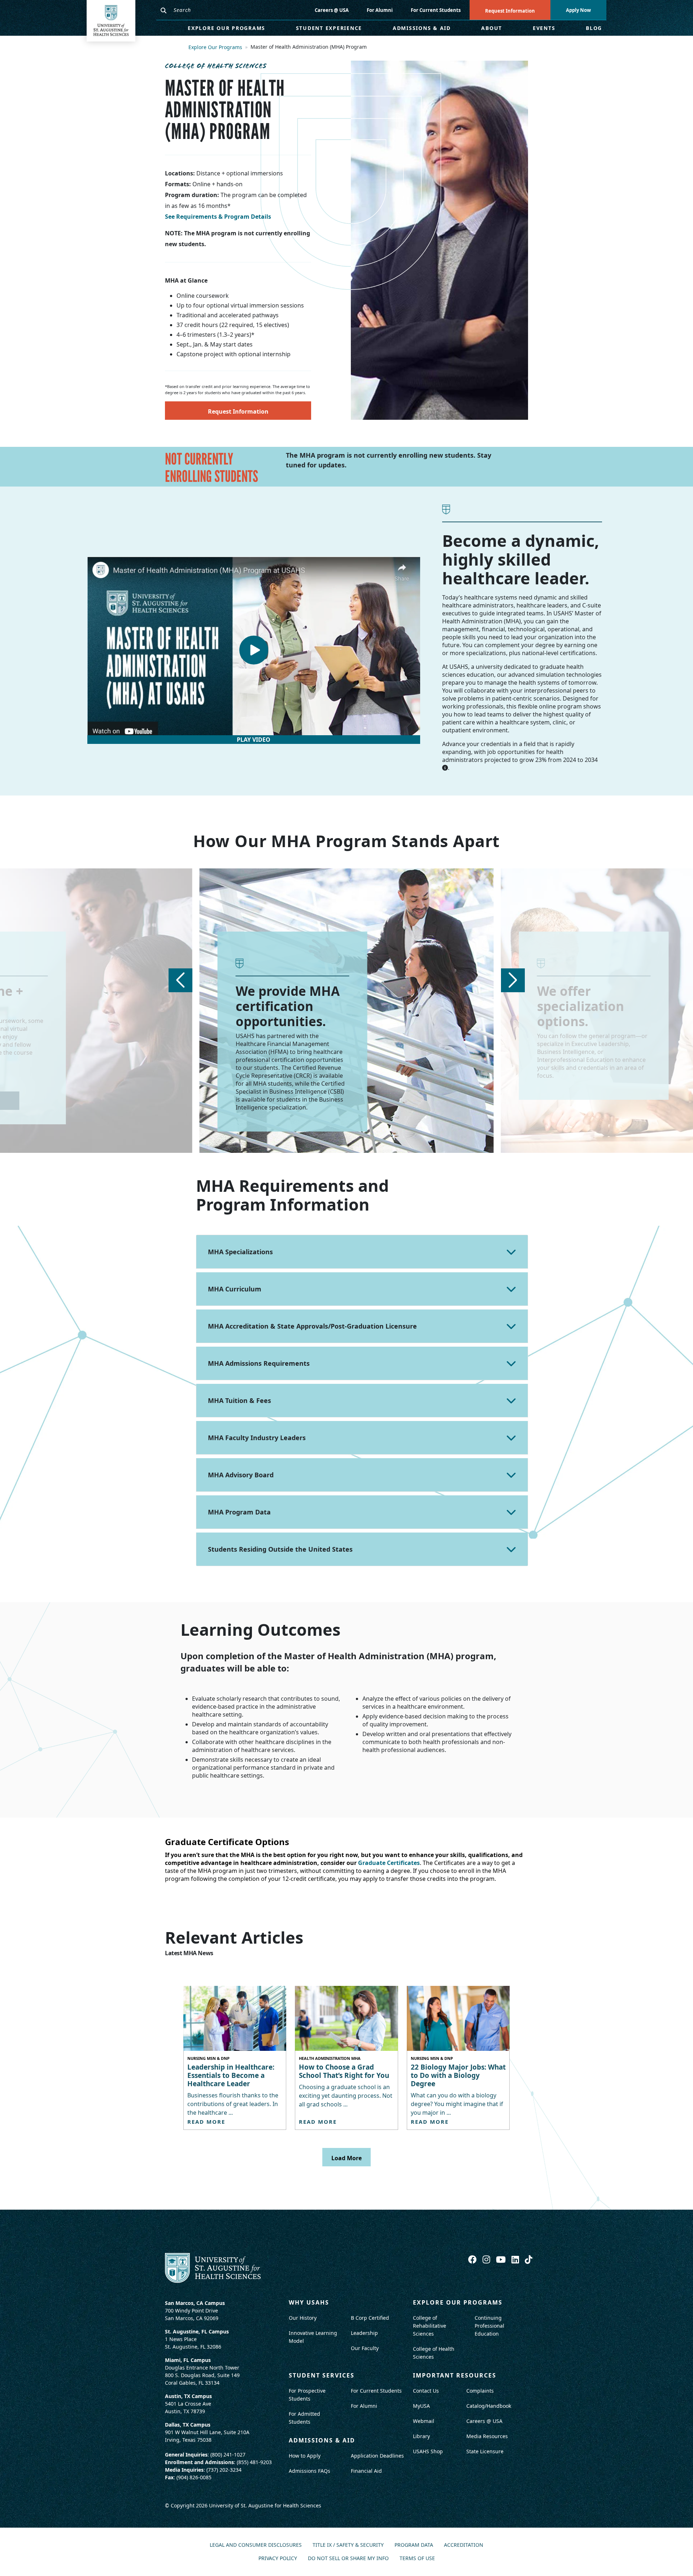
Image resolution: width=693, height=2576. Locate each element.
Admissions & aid (322, 2440)
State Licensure (485, 2451)
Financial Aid (366, 2471)
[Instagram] (487, 2259)
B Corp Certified (370, 2318)
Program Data (414, 2545)
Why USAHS (309, 2302)
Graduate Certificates (389, 1863)
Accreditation (464, 2545)
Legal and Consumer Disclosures (256, 2545)
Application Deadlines (377, 2456)
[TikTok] (529, 2259)
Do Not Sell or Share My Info (348, 2558)
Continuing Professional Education (489, 2326)
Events (544, 28)
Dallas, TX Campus (188, 2425)
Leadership (364, 2333)
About (492, 28)
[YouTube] (502, 2259)
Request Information (510, 11)
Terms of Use (417, 2558)
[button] (180, 980)
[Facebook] (474, 2259)
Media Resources (487, 2436)
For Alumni (380, 10)
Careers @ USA (332, 10)
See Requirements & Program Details (218, 217)
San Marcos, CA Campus (195, 2303)
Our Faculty (365, 2348)
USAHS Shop (428, 2451)
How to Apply (305, 2456)
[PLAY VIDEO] (254, 650)
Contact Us (426, 2391)
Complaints (480, 2391)
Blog (594, 28)
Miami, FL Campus (188, 2360)
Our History (303, 2318)
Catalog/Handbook (489, 2406)
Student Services (322, 2375)
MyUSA (421, 2406)
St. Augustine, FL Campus (197, 2331)
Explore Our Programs (226, 28)
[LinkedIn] (516, 2259)
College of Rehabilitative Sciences (430, 2326)
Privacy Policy (278, 2558)
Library (421, 2436)
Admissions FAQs (310, 2471)
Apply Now (578, 10)
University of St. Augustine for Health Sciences (265, 2505)
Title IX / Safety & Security (348, 2545)
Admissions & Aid (422, 28)
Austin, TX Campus (188, 2396)
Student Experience (329, 28)
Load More (346, 2158)
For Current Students (436, 10)
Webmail (424, 2421)
